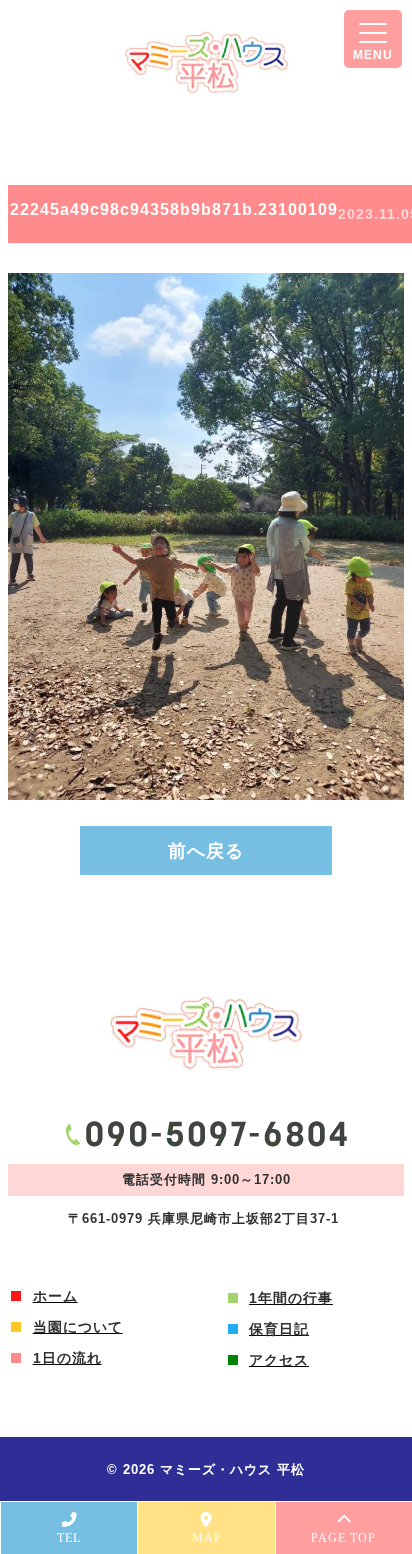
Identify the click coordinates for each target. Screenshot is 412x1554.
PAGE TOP (343, 1538)
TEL (69, 1538)
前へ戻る (206, 851)
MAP (207, 1538)
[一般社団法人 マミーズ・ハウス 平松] (206, 62)
